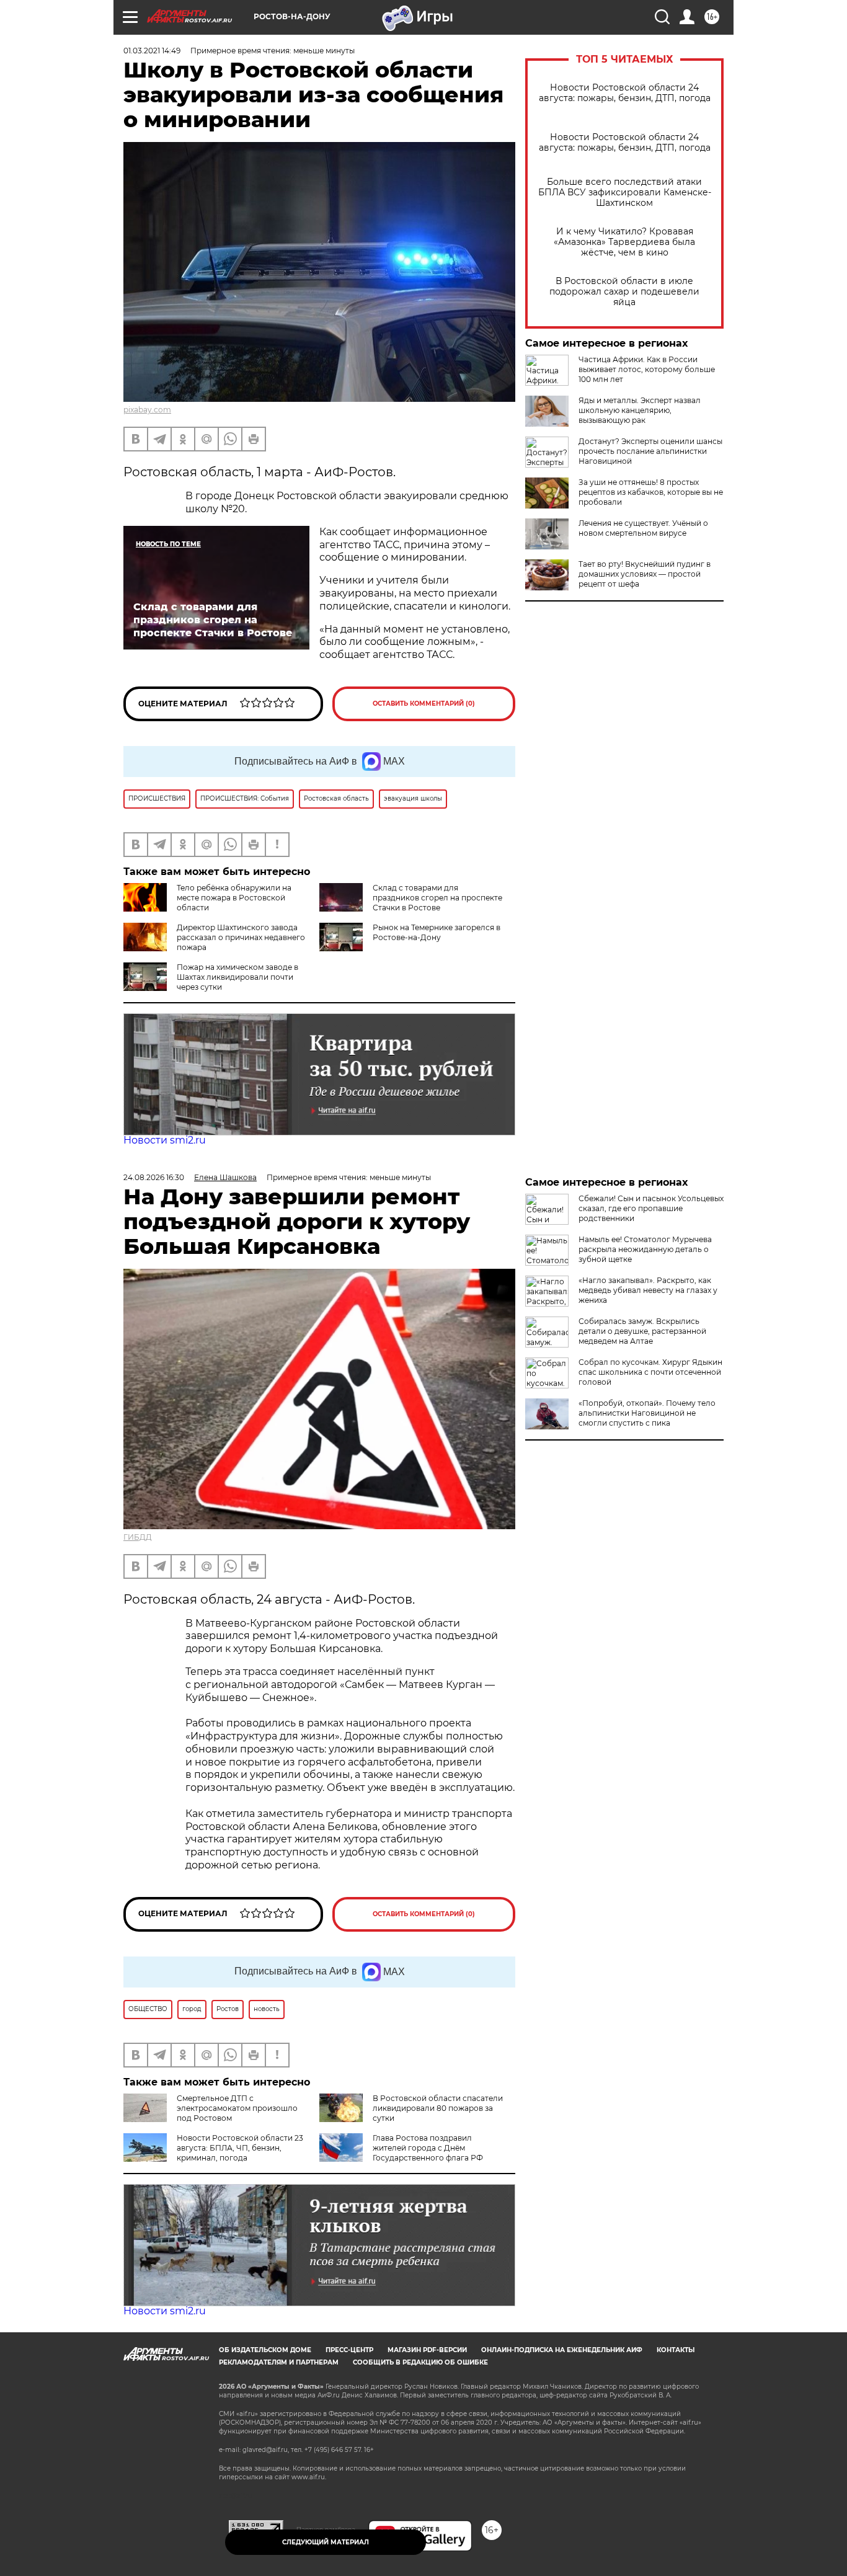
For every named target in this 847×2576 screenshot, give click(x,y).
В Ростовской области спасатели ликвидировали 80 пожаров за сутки (438, 2108)
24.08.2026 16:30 (154, 1177)
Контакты (676, 2350)
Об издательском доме (265, 2350)
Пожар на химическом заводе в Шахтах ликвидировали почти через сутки (237, 977)
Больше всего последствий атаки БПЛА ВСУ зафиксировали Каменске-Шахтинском (625, 193)
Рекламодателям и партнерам (279, 2362)
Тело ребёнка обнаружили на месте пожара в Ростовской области (234, 898)
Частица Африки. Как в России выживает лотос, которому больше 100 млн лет (647, 369)
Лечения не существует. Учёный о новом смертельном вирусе (643, 528)
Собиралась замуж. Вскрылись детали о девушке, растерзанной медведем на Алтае (642, 1331)
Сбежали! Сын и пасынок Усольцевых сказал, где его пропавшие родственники (651, 1208)
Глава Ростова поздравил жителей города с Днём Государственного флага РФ (428, 2148)
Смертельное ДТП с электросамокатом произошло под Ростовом (237, 2108)
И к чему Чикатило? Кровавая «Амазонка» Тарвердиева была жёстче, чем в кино (624, 242)
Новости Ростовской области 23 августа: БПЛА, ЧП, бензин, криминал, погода (240, 2148)
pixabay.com (147, 410)
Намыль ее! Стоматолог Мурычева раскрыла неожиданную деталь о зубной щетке (645, 1249)
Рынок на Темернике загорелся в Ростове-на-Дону (437, 932)
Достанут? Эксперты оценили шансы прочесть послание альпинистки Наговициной (650, 451)
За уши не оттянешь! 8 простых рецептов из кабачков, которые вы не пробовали (651, 492)
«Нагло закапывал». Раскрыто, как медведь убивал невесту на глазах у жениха (648, 1290)
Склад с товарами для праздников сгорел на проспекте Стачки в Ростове (437, 898)
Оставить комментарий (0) (424, 704)
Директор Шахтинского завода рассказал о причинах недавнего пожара (241, 937)
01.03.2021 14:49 (152, 51)
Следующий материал (326, 2542)
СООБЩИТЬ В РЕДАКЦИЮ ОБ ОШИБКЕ (420, 2362)
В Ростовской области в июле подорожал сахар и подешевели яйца (624, 292)
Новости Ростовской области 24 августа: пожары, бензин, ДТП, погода (625, 93)
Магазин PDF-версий (427, 2350)
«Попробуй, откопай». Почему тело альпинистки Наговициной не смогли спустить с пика (647, 1413)
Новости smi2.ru (165, 1140)
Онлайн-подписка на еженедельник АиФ (562, 2350)
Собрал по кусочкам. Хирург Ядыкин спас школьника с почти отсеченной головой (650, 1372)
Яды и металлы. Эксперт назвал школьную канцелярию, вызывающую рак (640, 410)
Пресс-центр (349, 2350)
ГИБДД (138, 1537)
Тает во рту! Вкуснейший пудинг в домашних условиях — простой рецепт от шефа (645, 574)
